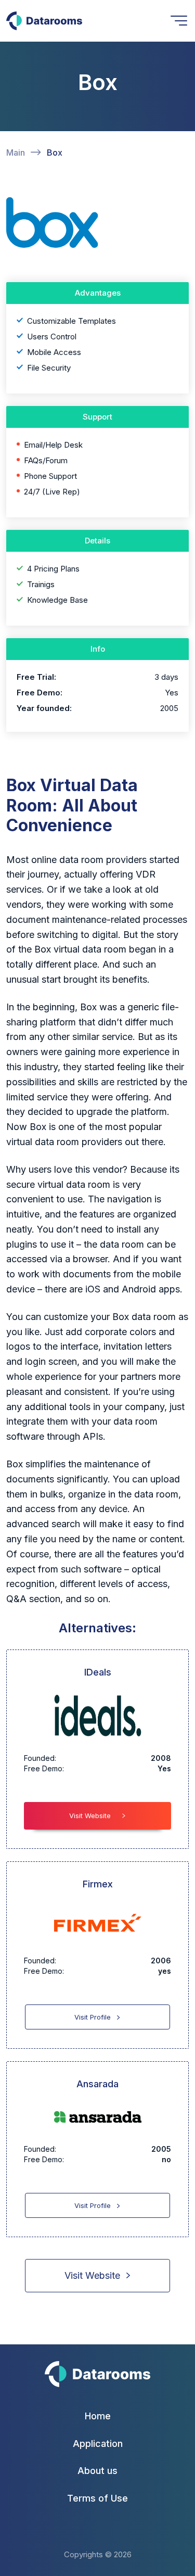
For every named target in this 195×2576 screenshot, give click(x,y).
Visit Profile (93, 2017)
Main (16, 153)
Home (98, 2416)
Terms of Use (97, 2498)
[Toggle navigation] (179, 21)
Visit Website (90, 1816)
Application (98, 2444)
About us (97, 2471)
